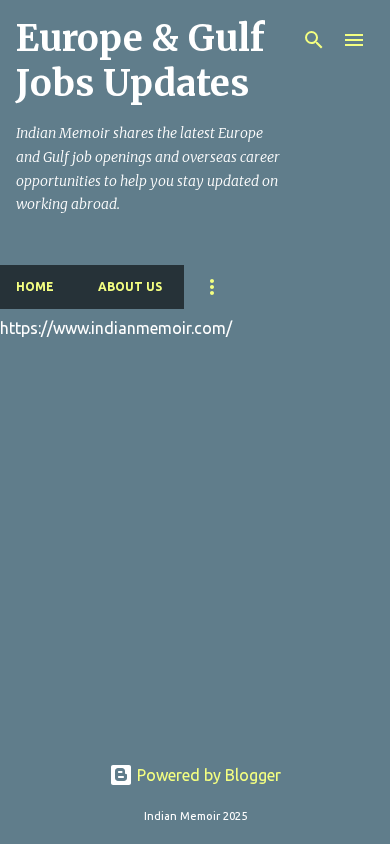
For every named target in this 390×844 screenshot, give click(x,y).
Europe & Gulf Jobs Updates (140, 61)
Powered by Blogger (207, 775)
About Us (130, 286)
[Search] (314, 40)
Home (35, 286)
